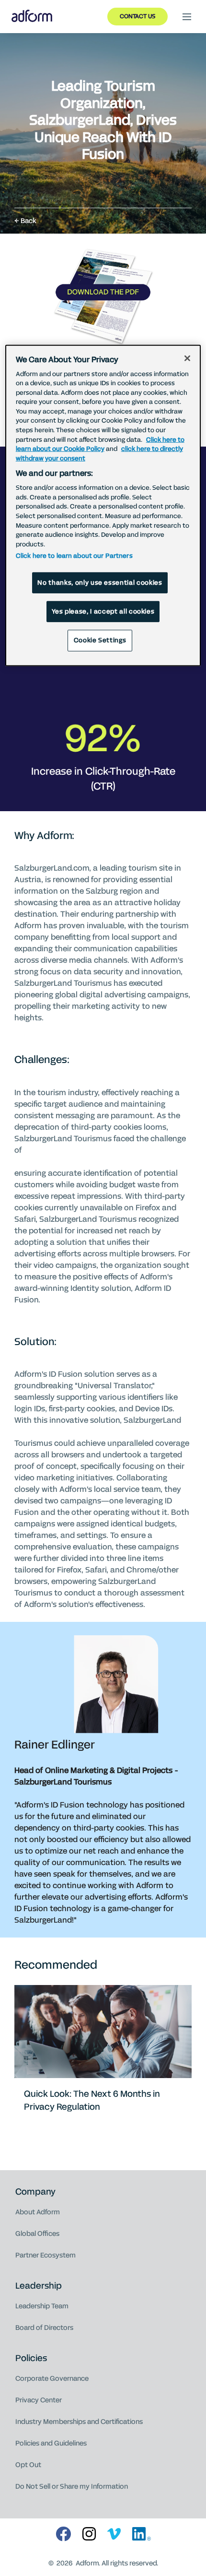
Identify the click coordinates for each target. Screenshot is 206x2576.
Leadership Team (42, 2306)
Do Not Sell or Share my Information (72, 2487)
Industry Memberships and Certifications (79, 2422)
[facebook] (63, 2535)
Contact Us (137, 16)
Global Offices (37, 2234)
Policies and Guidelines (51, 2443)
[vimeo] (114, 2535)
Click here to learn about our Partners (74, 556)
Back (29, 221)
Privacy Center (39, 2400)
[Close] (187, 358)
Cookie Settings (100, 640)
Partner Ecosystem (46, 2255)
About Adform (38, 2212)
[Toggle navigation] (187, 17)
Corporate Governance (52, 2379)
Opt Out (28, 2465)
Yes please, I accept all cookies (103, 612)
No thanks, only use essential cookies (100, 583)
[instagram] (89, 2535)
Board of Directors (44, 2328)
